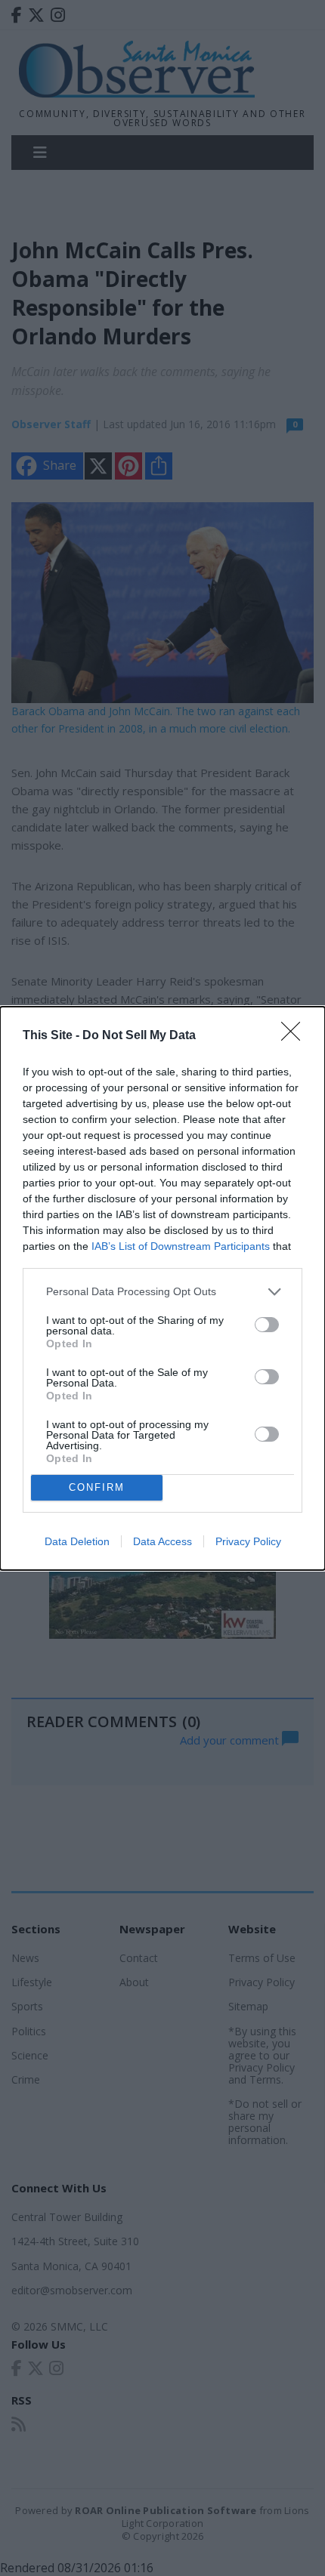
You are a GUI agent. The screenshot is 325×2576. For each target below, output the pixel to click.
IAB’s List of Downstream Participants (181, 1246)
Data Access (162, 1541)
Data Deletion (77, 1541)
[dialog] (162, 1288)
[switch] (267, 1325)
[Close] (296, 1036)
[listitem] (162, 1292)
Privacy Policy (248, 1541)
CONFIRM (97, 1487)
